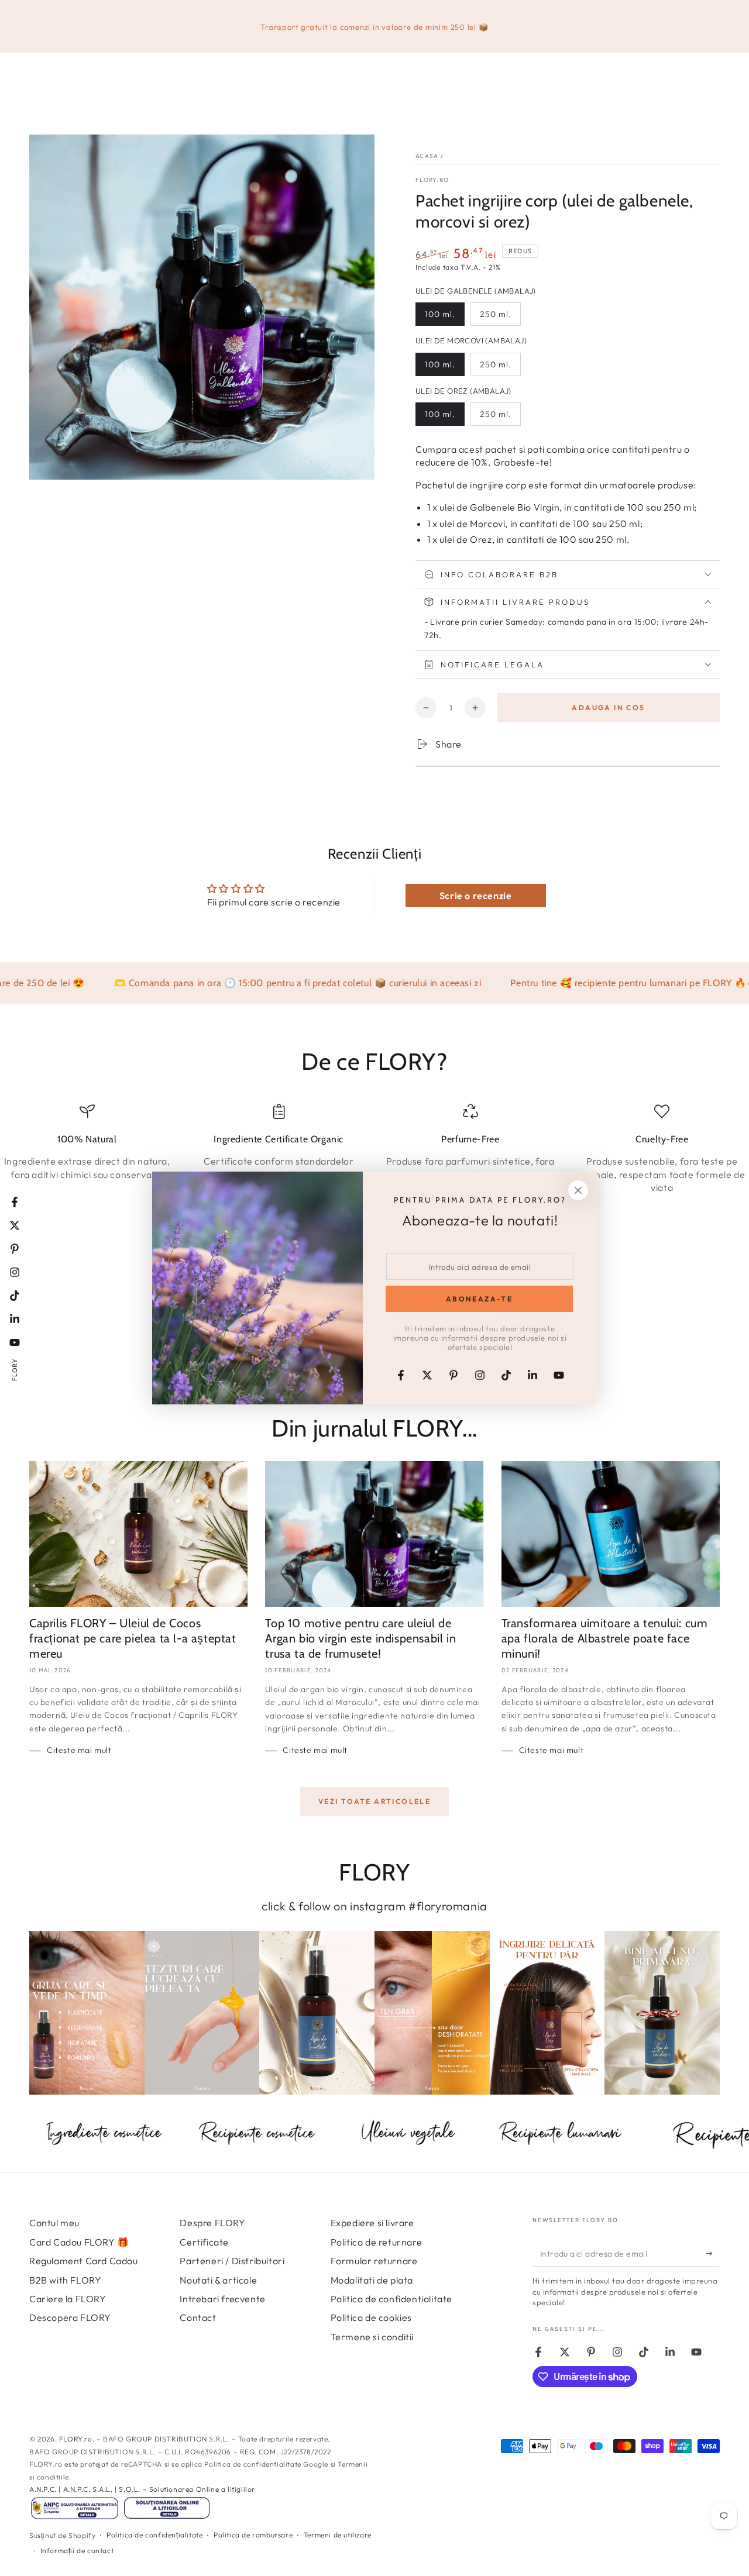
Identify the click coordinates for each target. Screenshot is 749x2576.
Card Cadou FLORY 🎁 (79, 2242)
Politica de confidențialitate (154, 2535)
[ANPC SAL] (75, 2518)
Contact (198, 2317)
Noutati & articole (218, 2280)
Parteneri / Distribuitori (232, 2261)
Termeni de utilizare (338, 2535)
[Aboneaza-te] (713, 2253)
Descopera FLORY (70, 2317)
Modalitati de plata (372, 2280)
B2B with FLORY (65, 2280)
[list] (374, 1149)
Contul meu (54, 2223)
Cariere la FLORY (68, 2299)
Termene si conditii (372, 2337)
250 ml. (496, 314)
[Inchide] (578, 1190)
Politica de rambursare (253, 2535)
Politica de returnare (377, 2242)
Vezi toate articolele (374, 1801)
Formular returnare (374, 2261)
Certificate (204, 2242)
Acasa (427, 156)
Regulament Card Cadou (84, 2261)
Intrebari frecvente (222, 2299)
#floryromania (448, 1906)
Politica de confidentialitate (391, 2299)
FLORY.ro (432, 180)
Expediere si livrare (372, 2223)
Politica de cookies (371, 2317)
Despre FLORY (212, 2223)
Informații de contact (77, 2551)
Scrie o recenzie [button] (476, 896)
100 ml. (440, 314)
